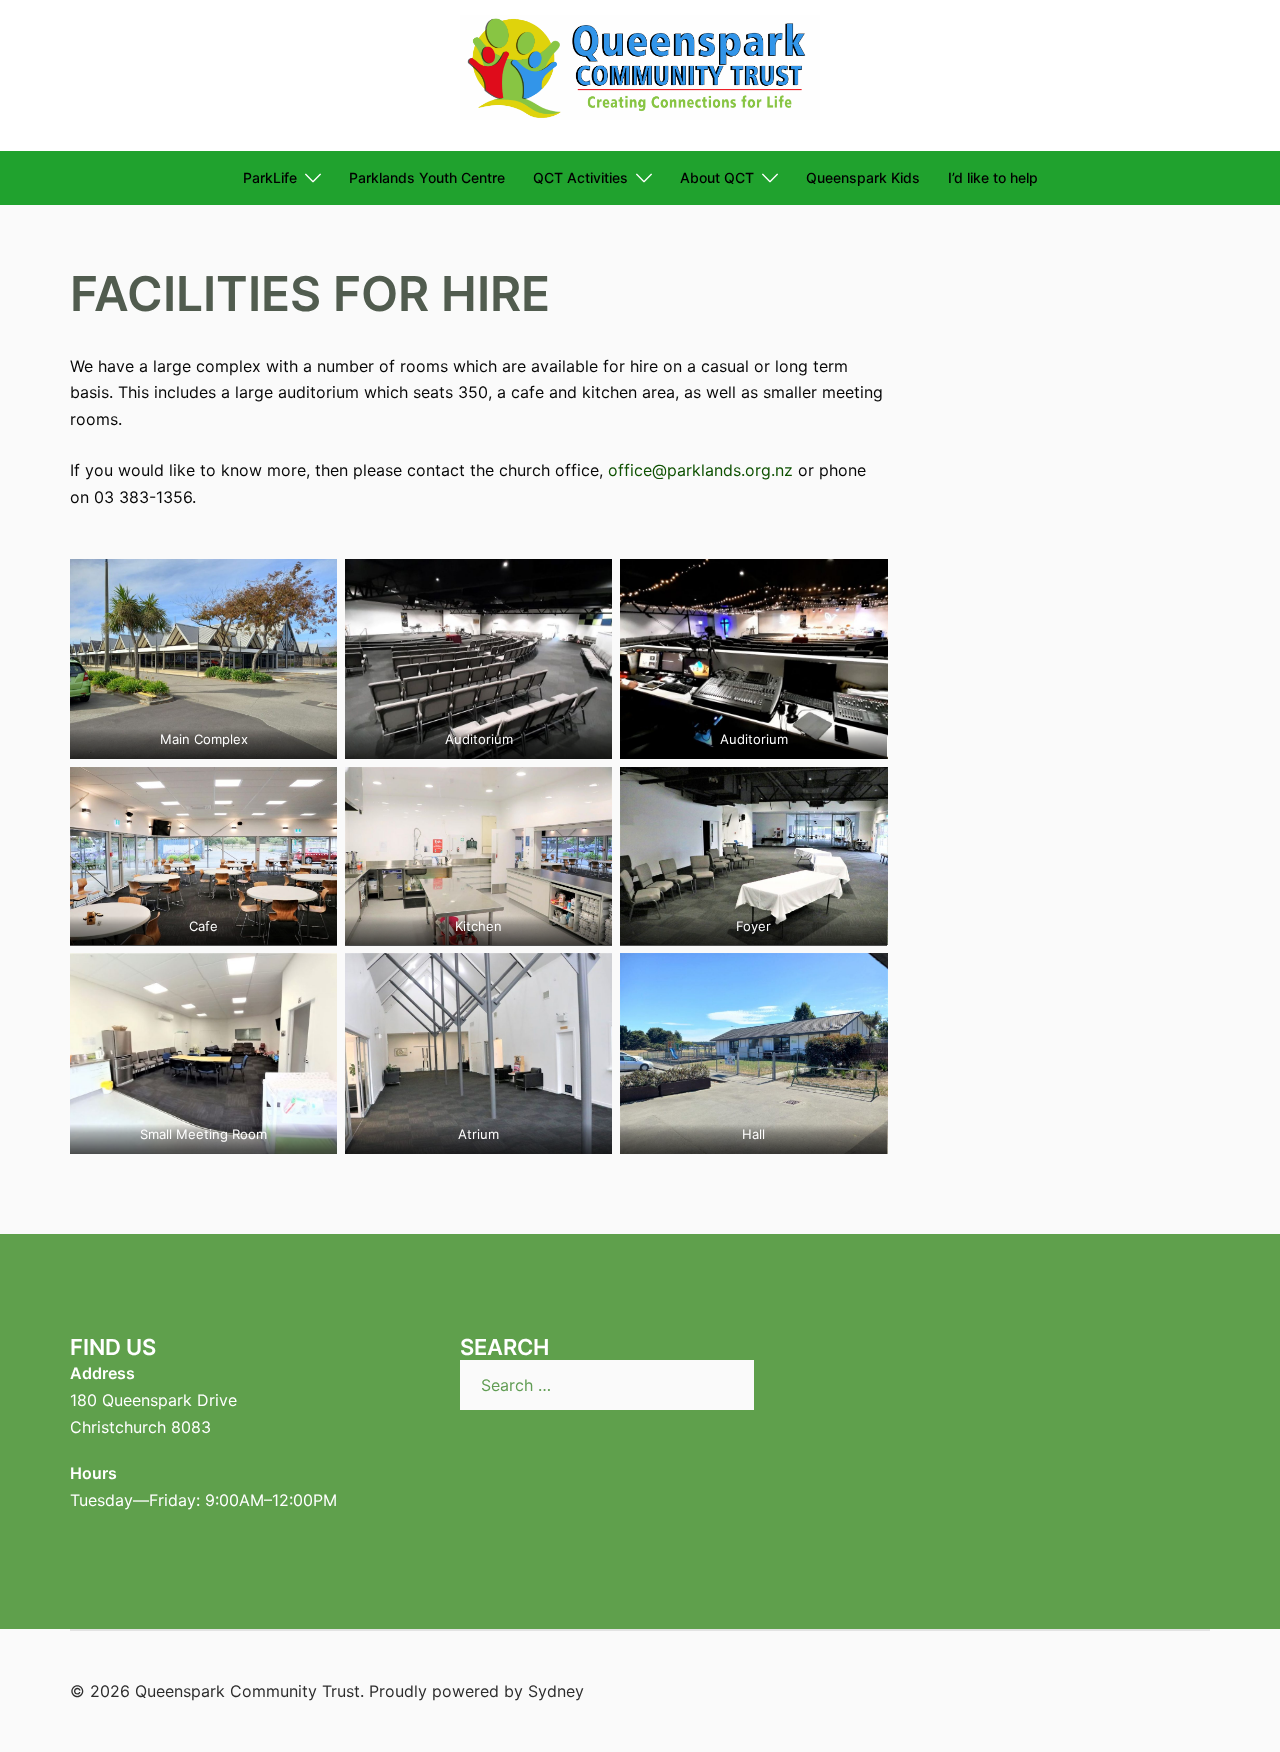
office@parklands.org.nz (700, 470)
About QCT (717, 177)
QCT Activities (580, 177)
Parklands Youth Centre (427, 177)
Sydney (556, 1691)
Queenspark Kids (863, 177)
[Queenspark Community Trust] (640, 74)
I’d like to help (993, 177)
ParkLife (270, 177)
